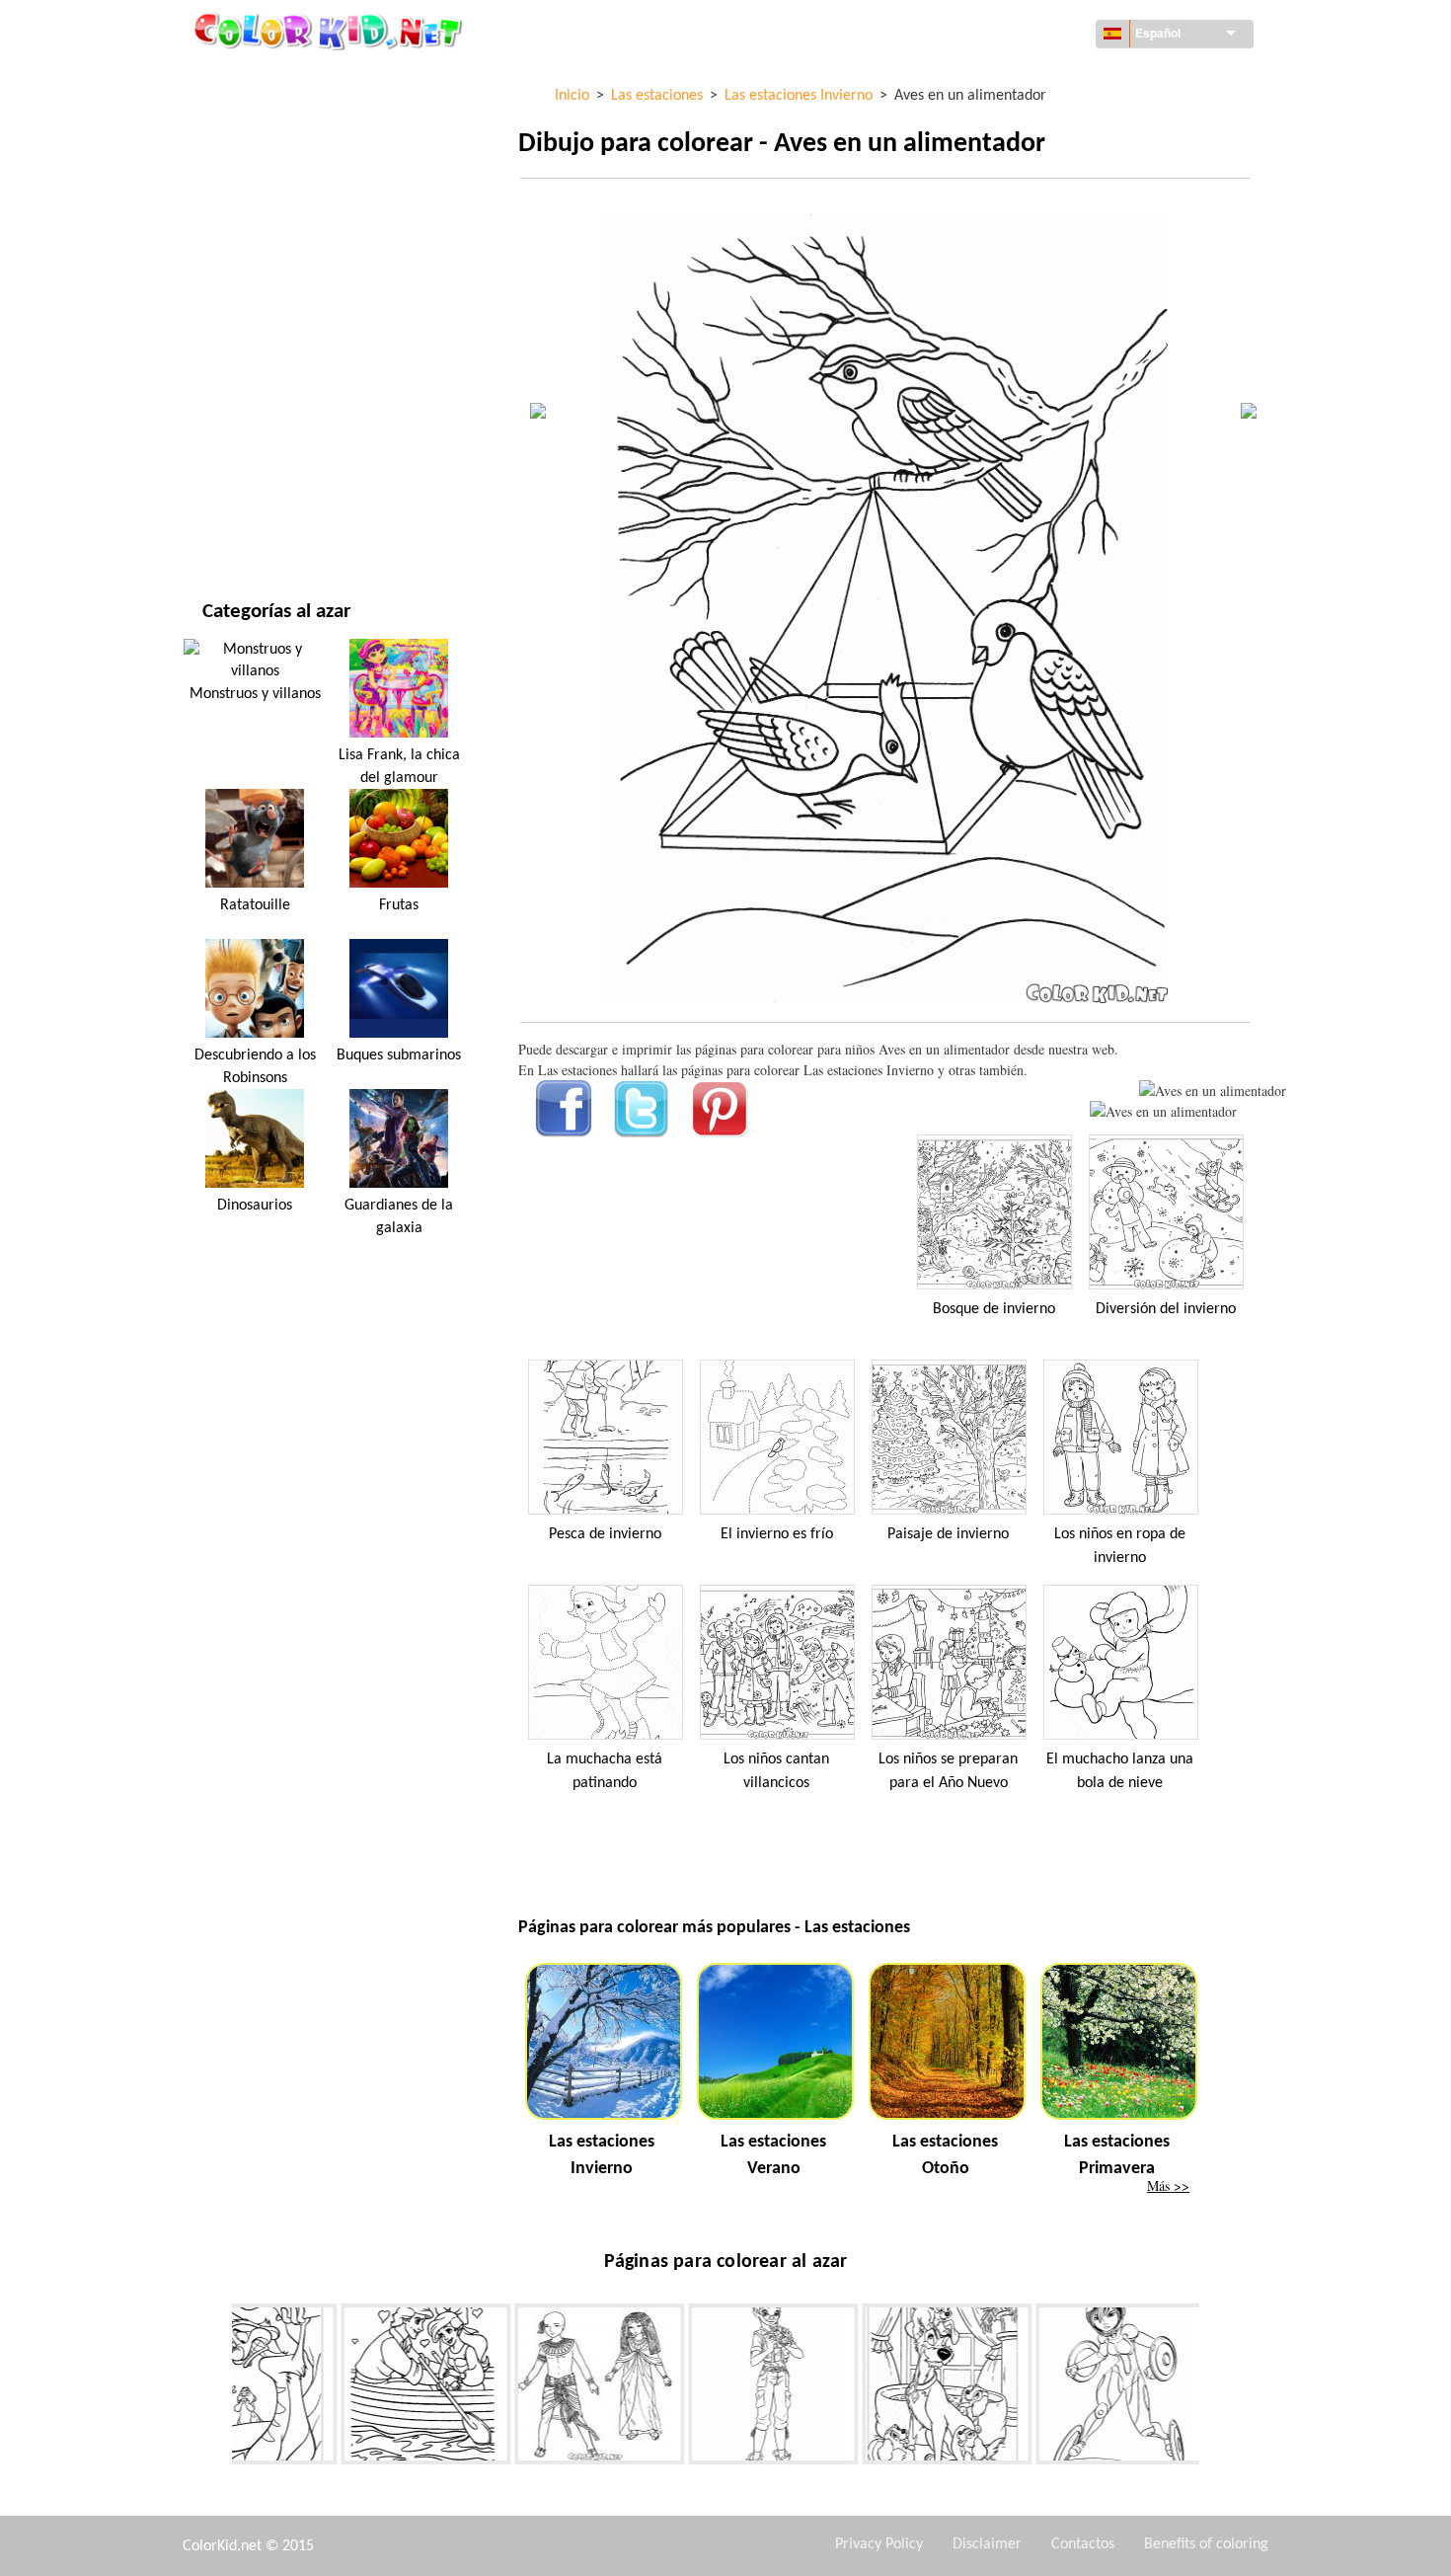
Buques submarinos (399, 1055)
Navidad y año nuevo (270, 443)
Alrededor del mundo (275, 119)
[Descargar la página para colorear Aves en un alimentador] (1163, 1111)
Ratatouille (255, 905)
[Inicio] (331, 31)
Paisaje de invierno (948, 1534)
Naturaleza (240, 524)
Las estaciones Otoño (945, 2155)
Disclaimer (987, 2544)
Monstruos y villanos (255, 694)
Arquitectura (248, 159)
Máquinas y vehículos (274, 78)
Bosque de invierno (994, 1309)
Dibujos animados (262, 240)
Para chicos (240, 362)
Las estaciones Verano (773, 2155)
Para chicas (239, 281)
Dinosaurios (255, 1206)
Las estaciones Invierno (602, 2155)
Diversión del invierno (1166, 1309)
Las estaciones (249, 321)
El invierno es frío (777, 1534)
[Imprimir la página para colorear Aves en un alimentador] (1213, 1091)
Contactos (1083, 2544)
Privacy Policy (879, 2544)
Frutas (399, 905)
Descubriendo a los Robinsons (255, 1066)
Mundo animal (251, 200)
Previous (217, 2388)
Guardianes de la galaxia (399, 1216)
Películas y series (259, 483)
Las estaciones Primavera (1117, 2155)
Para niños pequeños (271, 402)
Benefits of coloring (1206, 2544)
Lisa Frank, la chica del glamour (399, 766)
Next (1214, 2388)
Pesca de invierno (605, 1534)
